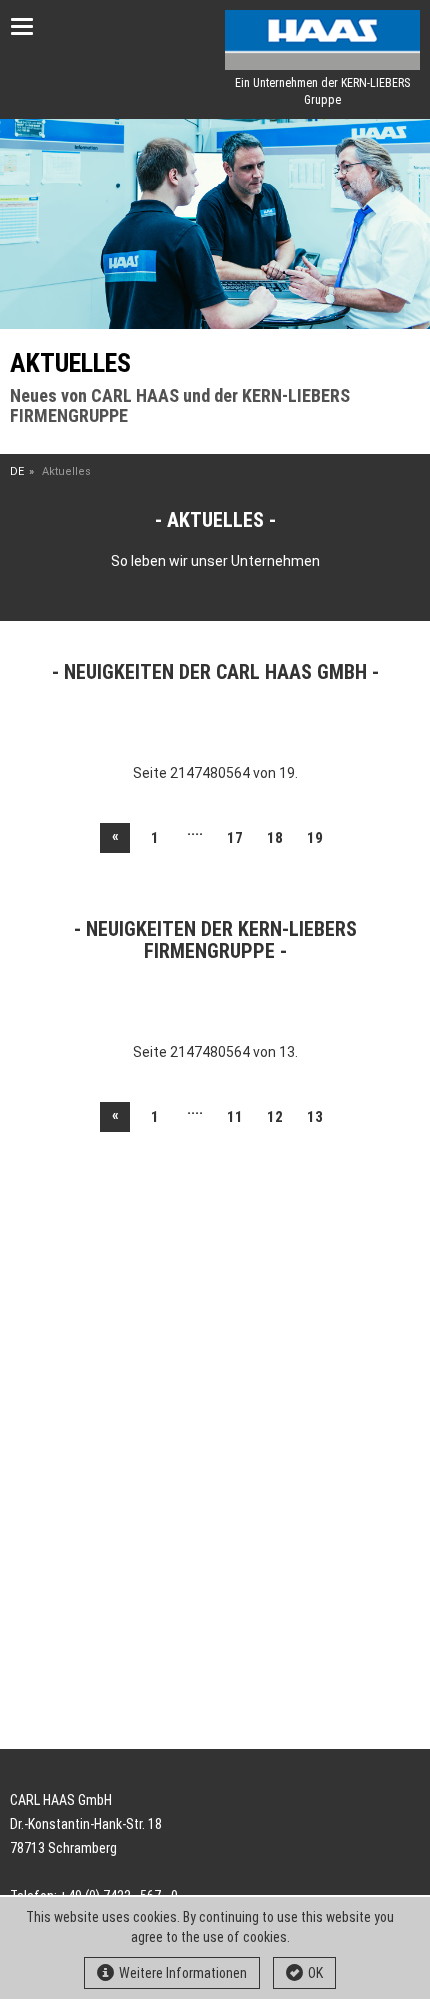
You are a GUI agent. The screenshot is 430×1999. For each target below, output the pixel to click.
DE (17, 471)
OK (315, 1973)
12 (275, 1117)
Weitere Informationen (183, 1973)
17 (235, 838)
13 (315, 1117)
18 (275, 838)
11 (235, 1117)
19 (315, 838)
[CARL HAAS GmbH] (322, 40)
